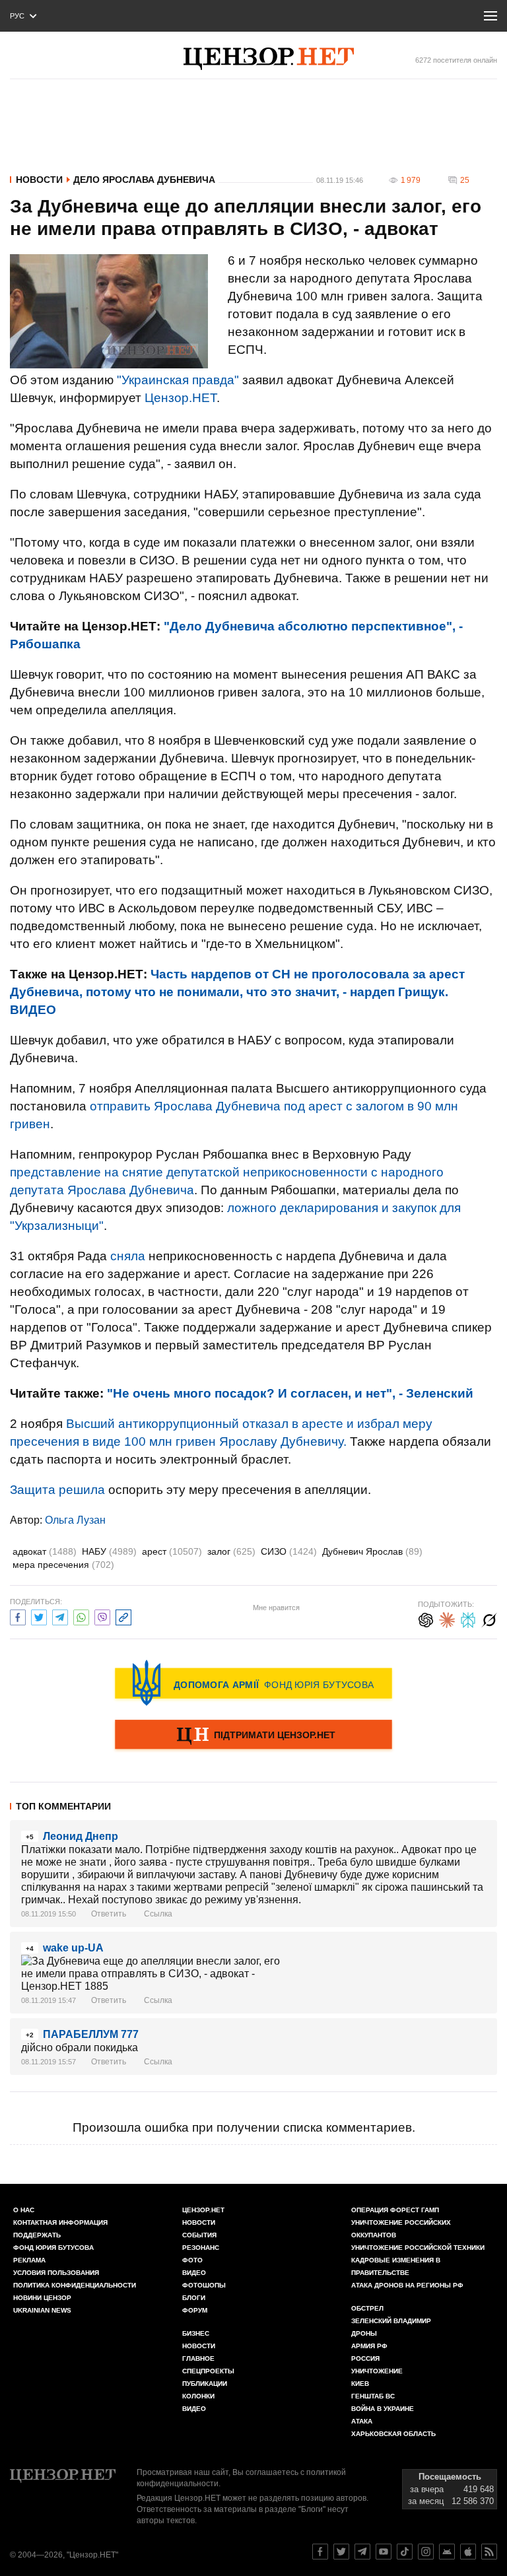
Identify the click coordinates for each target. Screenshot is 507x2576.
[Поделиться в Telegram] (60, 1616)
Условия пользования (56, 2273)
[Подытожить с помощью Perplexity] (468, 1618)
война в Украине (383, 2409)
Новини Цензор (42, 2298)
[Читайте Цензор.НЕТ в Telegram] (362, 2552)
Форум (195, 2310)
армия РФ (369, 2346)
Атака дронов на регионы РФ (407, 2285)
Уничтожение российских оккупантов (401, 2229)
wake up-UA (73, 1948)
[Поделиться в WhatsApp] (81, 1616)
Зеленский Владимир (391, 2321)
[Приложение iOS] (468, 2552)
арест (172, 1551)
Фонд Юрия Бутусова (53, 2248)
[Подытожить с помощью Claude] (447, 1618)
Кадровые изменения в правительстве (396, 2266)
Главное (198, 2358)
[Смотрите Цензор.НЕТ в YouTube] (384, 2552)
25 (465, 180)
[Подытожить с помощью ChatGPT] (426, 1618)
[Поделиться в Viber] (102, 1616)
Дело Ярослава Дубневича (144, 180)
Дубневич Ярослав (372, 1551)
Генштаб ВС (373, 2396)
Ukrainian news (42, 2310)
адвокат (45, 1551)
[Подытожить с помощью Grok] (489, 1618)
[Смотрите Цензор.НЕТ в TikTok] (405, 2552)
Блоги (194, 2298)
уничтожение (377, 2371)
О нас (24, 2210)
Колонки (198, 2396)
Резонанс (201, 2248)
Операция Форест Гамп (395, 2210)
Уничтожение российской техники (418, 2248)
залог (231, 1551)
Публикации (205, 2384)
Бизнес (196, 2333)
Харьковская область (393, 2434)
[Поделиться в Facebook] (18, 1616)
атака (362, 2421)
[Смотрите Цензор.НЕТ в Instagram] (426, 2552)
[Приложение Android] (447, 2552)
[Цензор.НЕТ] (269, 59)
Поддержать (37, 2235)
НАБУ (109, 1551)
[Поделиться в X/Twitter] (39, 1616)
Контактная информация (60, 2222)
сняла (128, 1256)
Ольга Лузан (75, 1520)
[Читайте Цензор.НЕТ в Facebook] (320, 2552)
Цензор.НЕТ (181, 398)
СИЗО (289, 1551)
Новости (39, 180)
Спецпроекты (208, 2371)
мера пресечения (63, 1565)
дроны (364, 2333)
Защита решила (57, 1490)
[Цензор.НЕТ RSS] (489, 2552)
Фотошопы (204, 2285)
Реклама (29, 2260)
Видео (194, 2273)
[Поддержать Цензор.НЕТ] (253, 1736)
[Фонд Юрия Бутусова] (253, 1683)
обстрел (367, 2308)
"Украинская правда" (178, 380)
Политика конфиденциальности (75, 2285)
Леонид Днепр (81, 1836)
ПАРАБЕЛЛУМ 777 (91, 2034)
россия (365, 2358)
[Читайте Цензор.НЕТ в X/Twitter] (341, 2552)
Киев (360, 2384)
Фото (192, 2260)
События (199, 2235)
